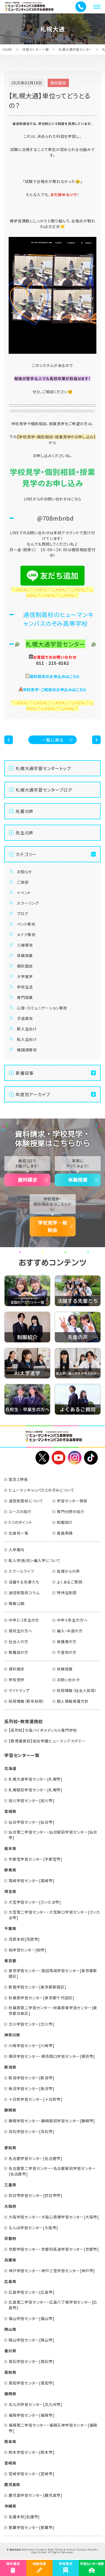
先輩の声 (24, 811)
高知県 (10, 2372)
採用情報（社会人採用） (77, 1690)
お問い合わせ (68, 1680)
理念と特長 (18, 1479)
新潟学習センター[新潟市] (31, 2078)
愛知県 (10, 2148)
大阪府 (10, 2206)
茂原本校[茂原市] (24, 1939)
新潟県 (10, 2067)
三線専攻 (25, 945)
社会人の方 (18, 1641)
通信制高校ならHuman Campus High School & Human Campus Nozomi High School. (54, 2551)
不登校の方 (67, 1652)
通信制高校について (26, 1501)
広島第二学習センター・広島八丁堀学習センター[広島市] (53, 2305)
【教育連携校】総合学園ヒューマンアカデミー (47, 1741)
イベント (24, 893)
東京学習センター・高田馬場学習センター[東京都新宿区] (53, 1973)
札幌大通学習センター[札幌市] (36, 1779)
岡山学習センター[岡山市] (31, 2340)
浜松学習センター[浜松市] (31, 2131)
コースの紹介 (20, 1511)
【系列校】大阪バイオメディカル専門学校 (43, 1730)
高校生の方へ (20, 1631)
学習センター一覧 (36, 49)
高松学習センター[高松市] (31, 2361)
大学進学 (25, 976)
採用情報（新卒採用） (27, 1701)
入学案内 (17, 1550)
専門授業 (25, 997)
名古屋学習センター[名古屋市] (36, 2158)
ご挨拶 (23, 882)
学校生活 (25, 987)
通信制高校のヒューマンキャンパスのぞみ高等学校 (59, 619)
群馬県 (10, 1870)
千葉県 (10, 1928)
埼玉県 (10, 1891)
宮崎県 (10, 2463)
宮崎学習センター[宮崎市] (31, 2474)
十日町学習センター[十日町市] (36, 2099)
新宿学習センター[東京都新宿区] (38, 1987)
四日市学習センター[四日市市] (36, 2195)
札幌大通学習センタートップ (43, 768)
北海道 (10, 1768)
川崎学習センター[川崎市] (31, 2045)
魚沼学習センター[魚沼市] (31, 2088)
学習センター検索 (72, 1501)
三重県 (10, 2185)
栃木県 (10, 1848)
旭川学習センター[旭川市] (31, 1801)
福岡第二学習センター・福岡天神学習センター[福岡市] (53, 2428)
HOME (8, 49)
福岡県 (10, 2394)
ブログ (22, 914)
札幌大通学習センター (75, 49)
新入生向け (27, 1029)
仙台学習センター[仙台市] (31, 1822)
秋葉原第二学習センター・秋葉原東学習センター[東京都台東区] (53, 2010)
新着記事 (25, 1073)
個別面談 (25, 966)
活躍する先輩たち (24, 1582)
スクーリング (28, 903)
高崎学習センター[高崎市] (31, 1881)
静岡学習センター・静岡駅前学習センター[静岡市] (52, 2121)
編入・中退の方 (70, 1631)
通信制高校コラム (24, 1593)
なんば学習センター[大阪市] (33, 2228)
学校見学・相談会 (52, 1226)
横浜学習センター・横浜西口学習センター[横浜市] (52, 2056)
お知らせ (24, 872)
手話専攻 (25, 1018)
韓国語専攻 (27, 1050)
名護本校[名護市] (24, 2517)
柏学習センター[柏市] (28, 1950)
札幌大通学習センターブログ (44, 790)
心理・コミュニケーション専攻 (42, 1008)
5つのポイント (20, 1522)
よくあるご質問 (70, 1582)
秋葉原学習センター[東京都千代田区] (41, 1998)
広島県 (10, 2281)
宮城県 (10, 1811)
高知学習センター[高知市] (31, 2383)
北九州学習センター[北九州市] (36, 2404)
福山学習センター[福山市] (31, 2318)
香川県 (10, 2351)
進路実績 (65, 1533)
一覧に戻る (53, 740)
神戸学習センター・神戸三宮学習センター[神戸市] (52, 2271)
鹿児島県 (12, 2484)
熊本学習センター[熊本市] (31, 2452)
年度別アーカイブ (33, 1094)
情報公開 (17, 1603)
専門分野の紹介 (71, 1511)
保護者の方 (67, 1641)
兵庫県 (10, 2260)
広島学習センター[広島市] (31, 2292)
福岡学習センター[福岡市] (31, 2415)
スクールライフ (21, 1571)
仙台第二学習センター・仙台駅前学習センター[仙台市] (53, 1835)
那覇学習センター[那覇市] (31, 2527)
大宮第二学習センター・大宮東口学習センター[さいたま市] (54, 1915)
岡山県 (10, 2329)
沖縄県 (10, 2506)
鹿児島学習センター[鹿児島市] (36, 2495)
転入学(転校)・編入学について (35, 1560)
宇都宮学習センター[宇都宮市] (36, 1859)
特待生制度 (67, 1593)
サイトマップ (19, 1690)
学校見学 (17, 1680)
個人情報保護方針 (73, 1701)
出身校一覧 (19, 1533)
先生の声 (24, 833)
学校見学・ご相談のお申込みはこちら (55, 690)
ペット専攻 (26, 924)
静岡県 (10, 2110)
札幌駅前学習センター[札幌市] (36, 1790)
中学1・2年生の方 (24, 1620)
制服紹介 (65, 1522)
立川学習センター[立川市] (31, 2024)
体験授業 (25, 955)
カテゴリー (26, 854)
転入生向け (27, 1039)
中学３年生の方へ (72, 1620)
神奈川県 (12, 2035)
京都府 (10, 2238)
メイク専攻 (26, 935)
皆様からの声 (68, 1571)
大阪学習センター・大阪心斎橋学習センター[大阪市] (54, 2217)
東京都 (10, 1961)
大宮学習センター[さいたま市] (35, 1902)
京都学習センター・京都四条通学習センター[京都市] (54, 2249)
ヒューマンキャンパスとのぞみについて (41, 1490)
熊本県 (10, 2441)
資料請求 (27, 1180)
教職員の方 (18, 1652)
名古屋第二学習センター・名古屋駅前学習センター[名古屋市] (52, 2171)
